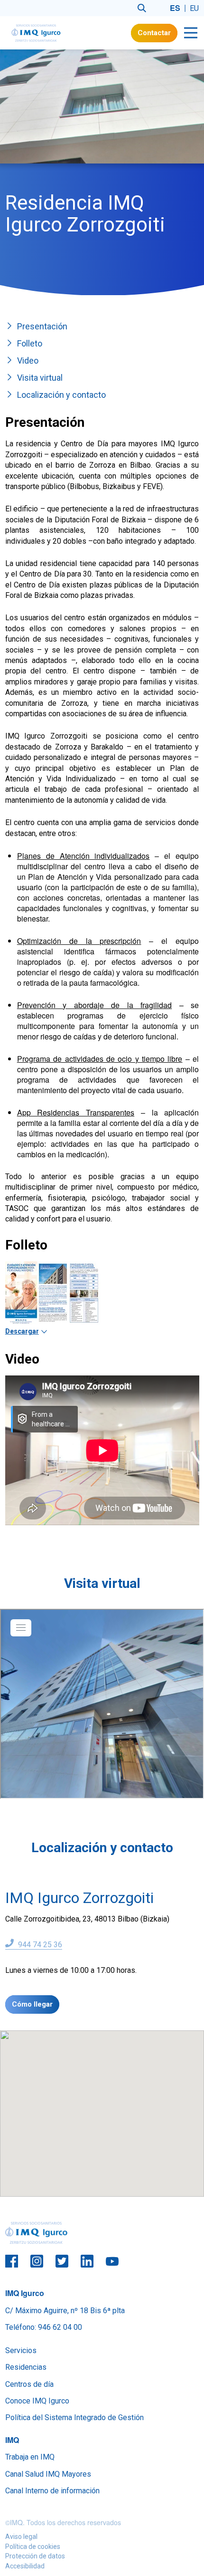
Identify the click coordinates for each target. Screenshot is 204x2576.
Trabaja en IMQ (30, 2457)
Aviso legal (21, 2537)
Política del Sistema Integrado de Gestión (74, 2417)
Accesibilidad (25, 2566)
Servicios (21, 2350)
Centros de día (29, 2384)
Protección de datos (35, 2556)
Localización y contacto (61, 395)
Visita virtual (40, 378)
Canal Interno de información (52, 2491)
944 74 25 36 (39, 1945)
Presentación (42, 326)
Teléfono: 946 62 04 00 (44, 2327)
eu (194, 8)
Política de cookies (33, 2547)
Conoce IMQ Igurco (37, 2401)
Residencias (26, 2367)
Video (28, 360)
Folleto (30, 343)
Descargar (22, 1331)
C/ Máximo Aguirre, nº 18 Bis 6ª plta (65, 2311)
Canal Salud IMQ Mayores (48, 2474)
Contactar (154, 33)
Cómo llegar (32, 2004)
